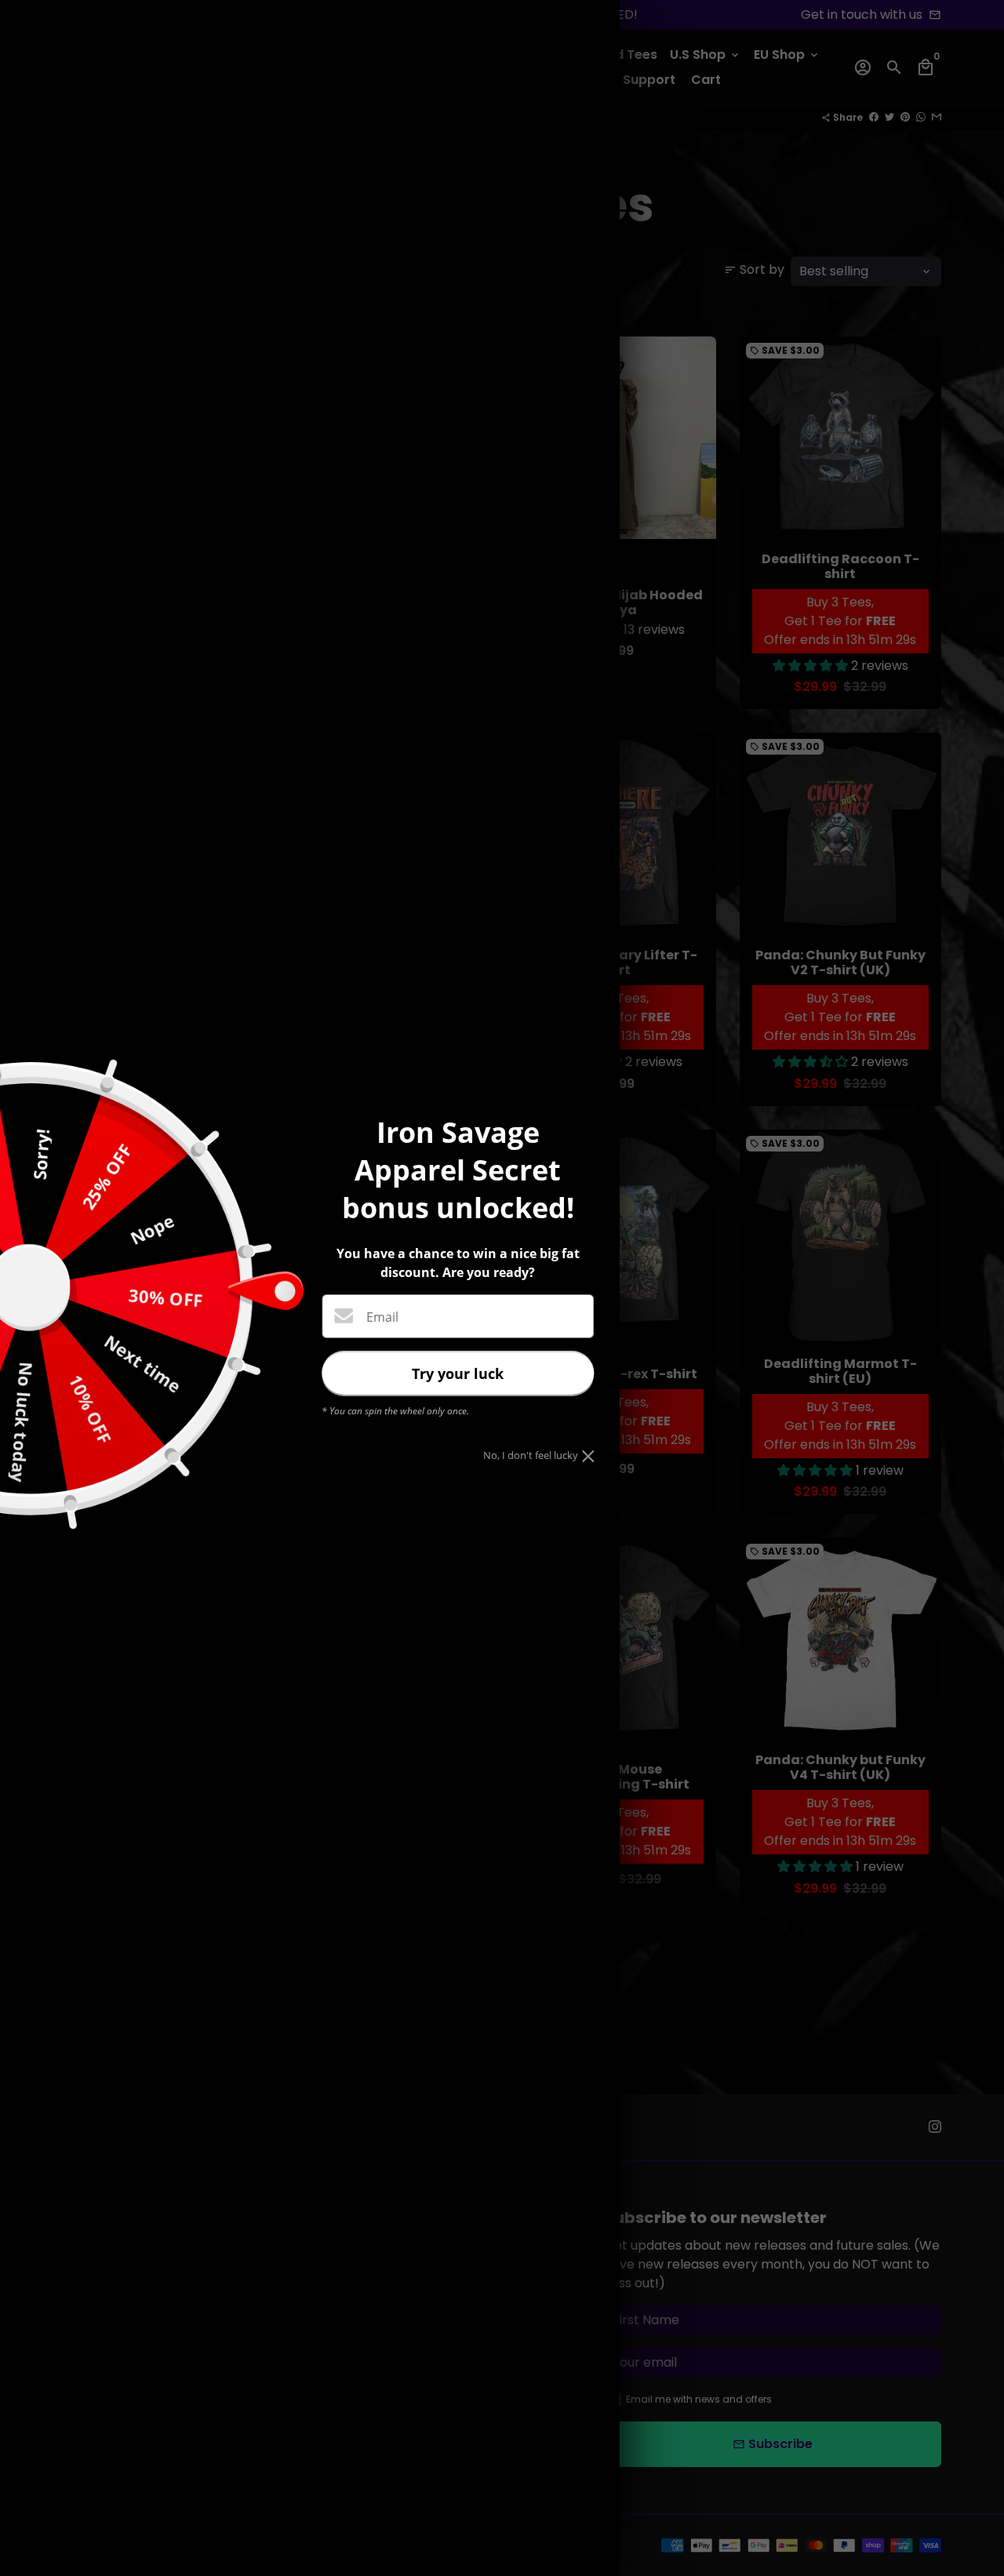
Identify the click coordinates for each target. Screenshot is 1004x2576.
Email (382, 1317)
